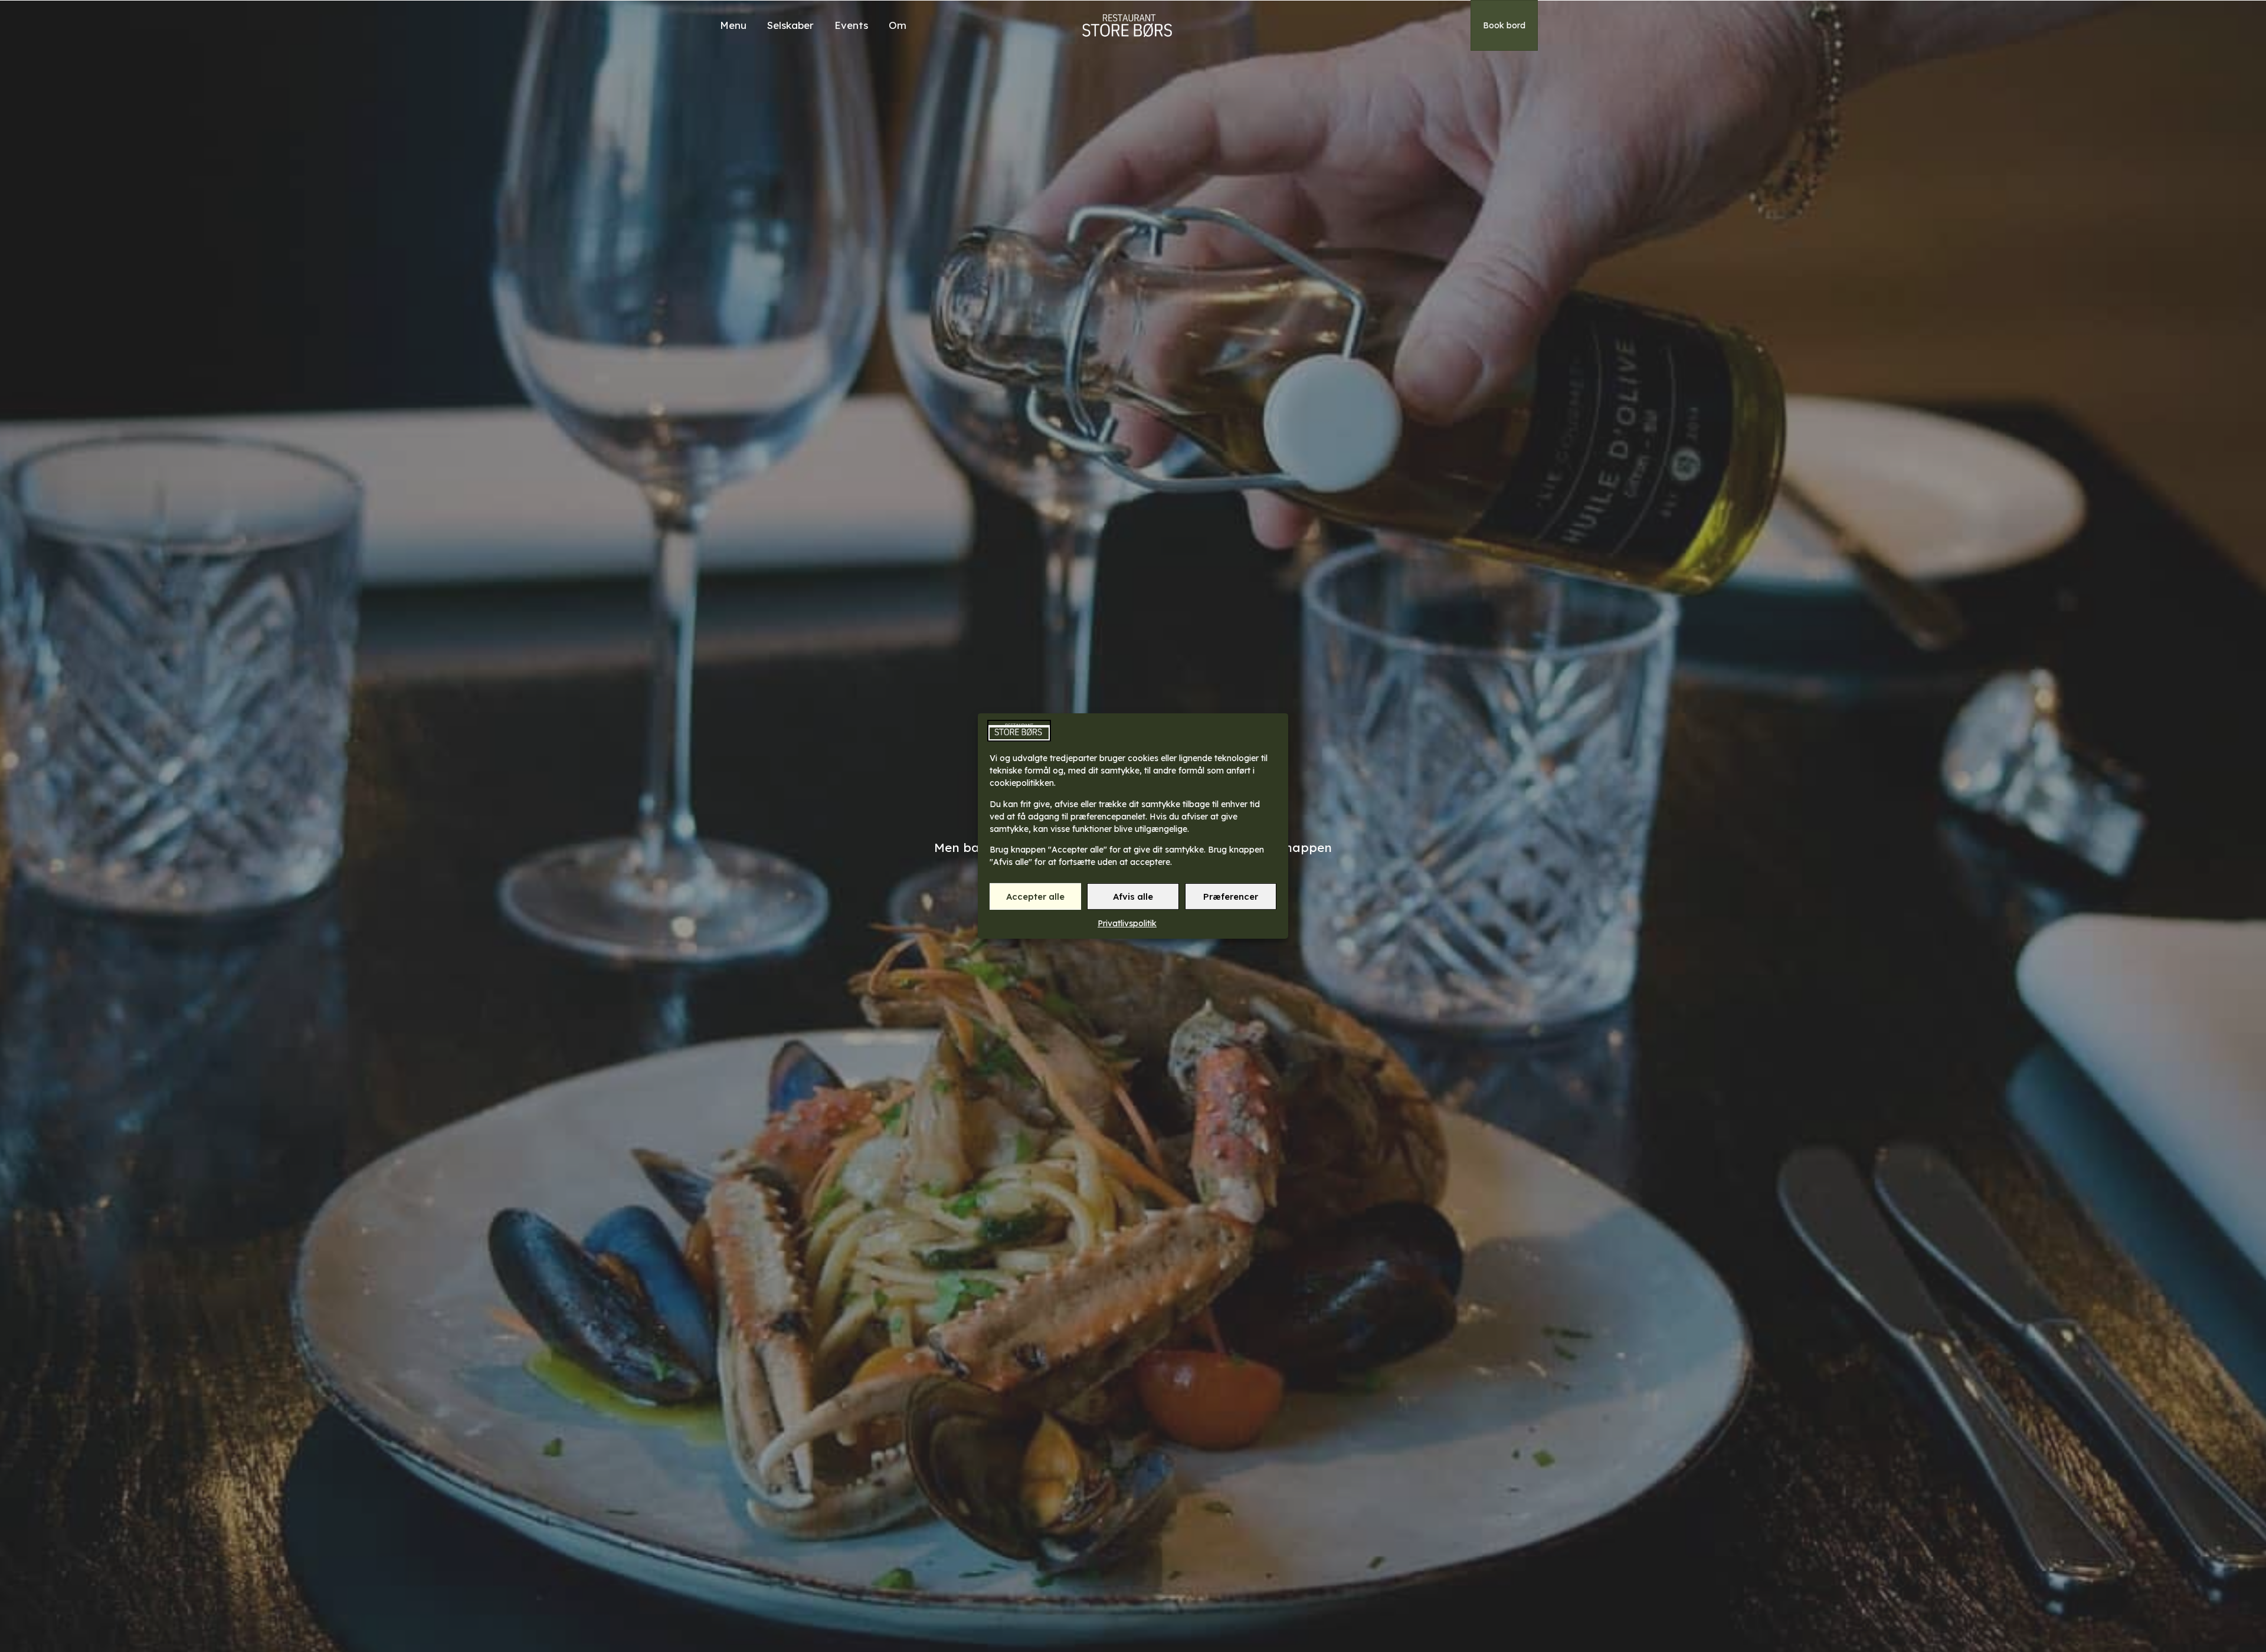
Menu (733, 25)
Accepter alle (1035, 897)
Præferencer (1231, 897)
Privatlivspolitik (1127, 923)
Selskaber (790, 25)
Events (851, 25)
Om (898, 25)
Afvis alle (1133, 897)
